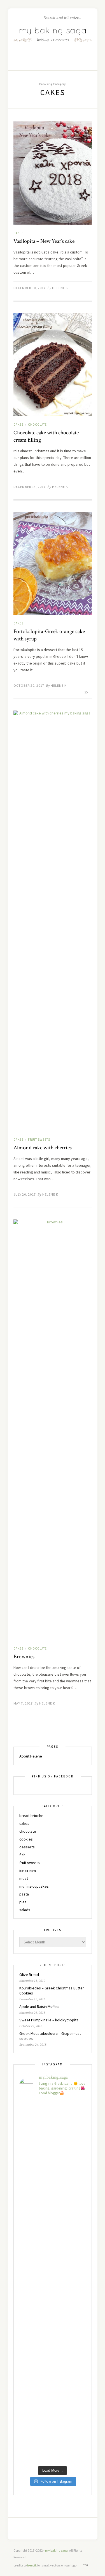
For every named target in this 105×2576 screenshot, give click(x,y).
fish (22, 1855)
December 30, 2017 (30, 288)
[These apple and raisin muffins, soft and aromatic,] (53, 2161)
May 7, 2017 (23, 1703)
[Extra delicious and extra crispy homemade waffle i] (53, 2362)
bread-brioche (31, 1816)
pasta (24, 1894)
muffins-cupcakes (34, 1886)
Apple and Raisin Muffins (39, 2007)
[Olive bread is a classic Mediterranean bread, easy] (53, 2121)
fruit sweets (39, 1140)
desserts (27, 1847)
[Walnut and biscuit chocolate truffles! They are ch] (53, 2282)
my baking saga (56, 2550)
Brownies (24, 1657)
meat (24, 1878)
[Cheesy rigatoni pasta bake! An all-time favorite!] (53, 2402)
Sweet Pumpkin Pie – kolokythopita (49, 2020)
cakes (18, 233)
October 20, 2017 (29, 685)
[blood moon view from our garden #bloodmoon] (53, 2242)
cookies (26, 1839)
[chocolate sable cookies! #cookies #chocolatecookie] (53, 2202)
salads (25, 1910)
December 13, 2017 (30, 487)
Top (86, 2565)
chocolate (37, 425)
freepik (32, 2565)
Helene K (60, 288)
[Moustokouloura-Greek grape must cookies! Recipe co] (53, 2322)
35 (86, 692)
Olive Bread (29, 1975)
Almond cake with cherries (43, 1148)
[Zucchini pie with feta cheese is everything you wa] (53, 2442)
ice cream (28, 1871)
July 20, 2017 (25, 1194)
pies (23, 1902)
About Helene (31, 1756)
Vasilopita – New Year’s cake (44, 241)
